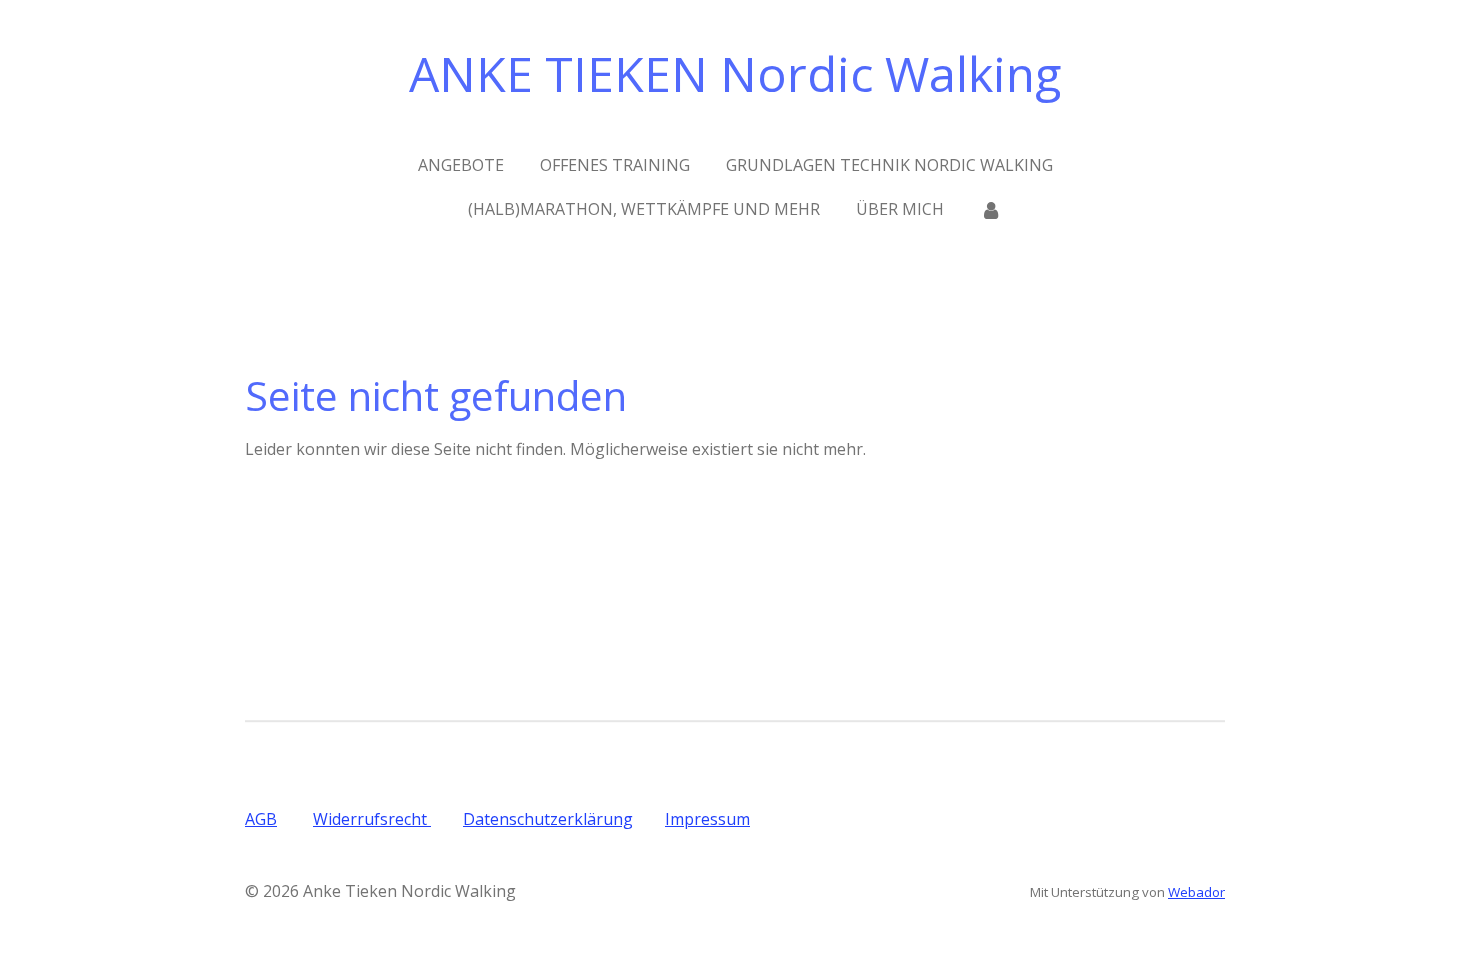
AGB (261, 819)
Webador (1196, 892)
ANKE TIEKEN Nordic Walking (735, 73)
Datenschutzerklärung (548, 819)
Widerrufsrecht (372, 819)
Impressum (707, 819)
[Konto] (991, 209)
